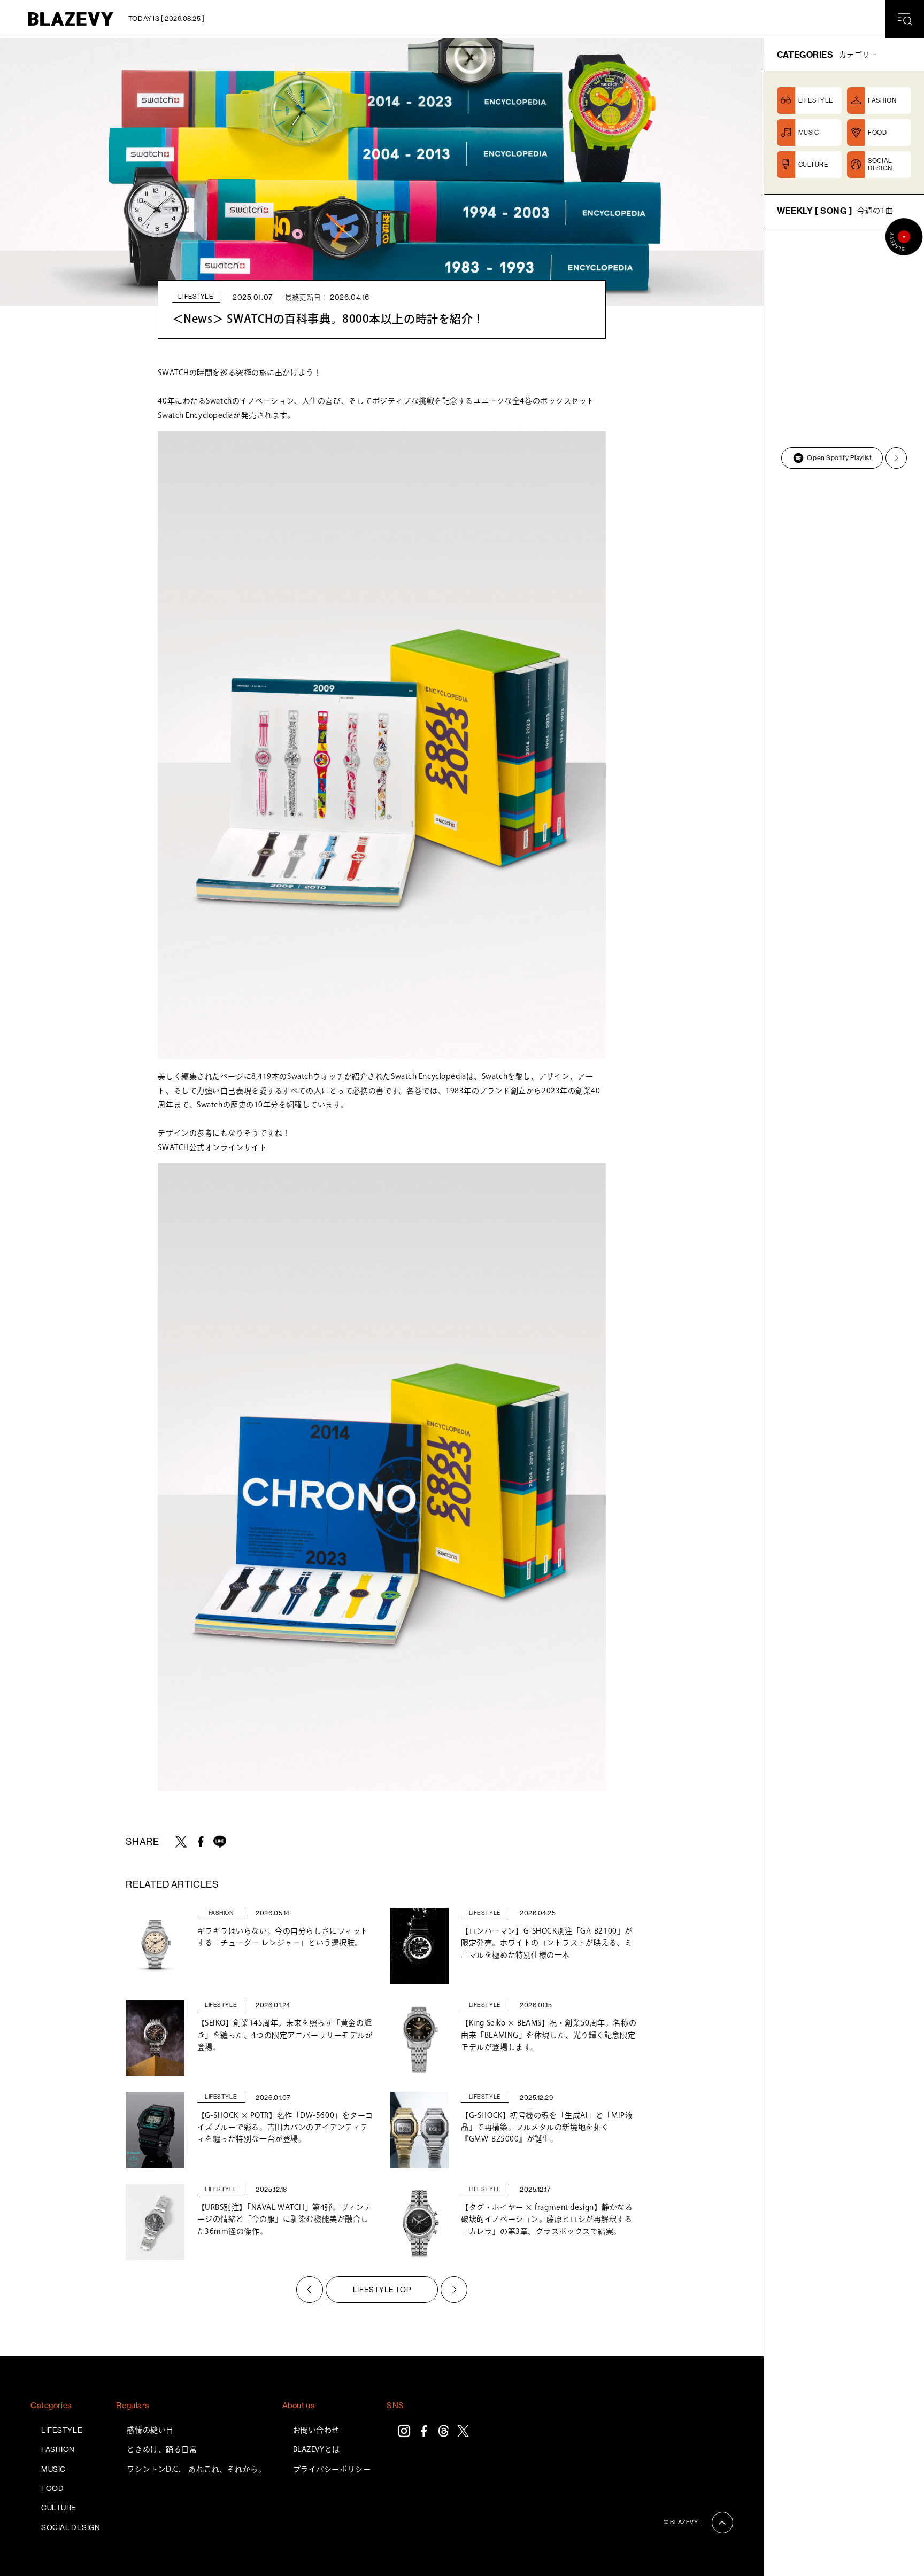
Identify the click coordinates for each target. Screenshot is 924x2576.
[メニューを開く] (905, 19)
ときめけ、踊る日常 (162, 2449)
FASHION (58, 2449)
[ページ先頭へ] (722, 2523)
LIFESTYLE (62, 2430)
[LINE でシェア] (220, 1842)
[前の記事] (310, 2290)
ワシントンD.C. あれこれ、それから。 (196, 2469)
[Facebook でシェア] (201, 1842)
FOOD (52, 2488)
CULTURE (59, 2508)
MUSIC (53, 2469)
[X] (463, 2431)
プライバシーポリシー (332, 2469)
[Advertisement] (844, 650)
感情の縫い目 (150, 2430)
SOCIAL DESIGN (71, 2527)
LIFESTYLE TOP (382, 2290)
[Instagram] (404, 2431)
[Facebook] (424, 2431)
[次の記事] (454, 2290)
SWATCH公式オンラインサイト (212, 1147)
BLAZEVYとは (317, 2449)
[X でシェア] (181, 1842)
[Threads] (444, 2431)
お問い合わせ (316, 2430)
